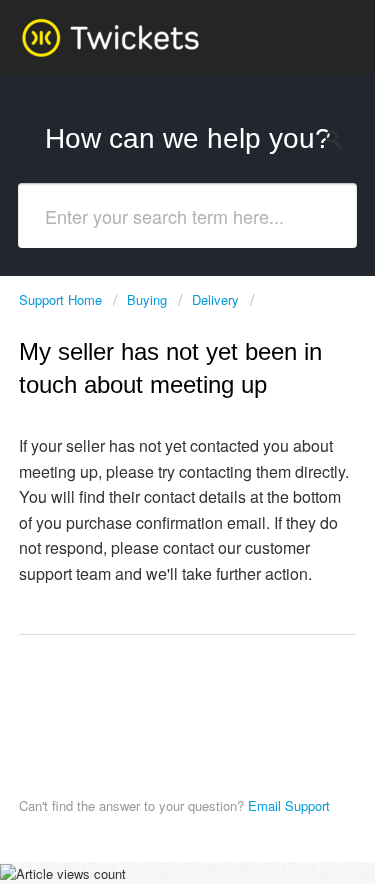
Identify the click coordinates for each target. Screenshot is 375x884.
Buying (147, 299)
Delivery (215, 299)
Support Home (62, 299)
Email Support (287, 805)
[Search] (339, 140)
